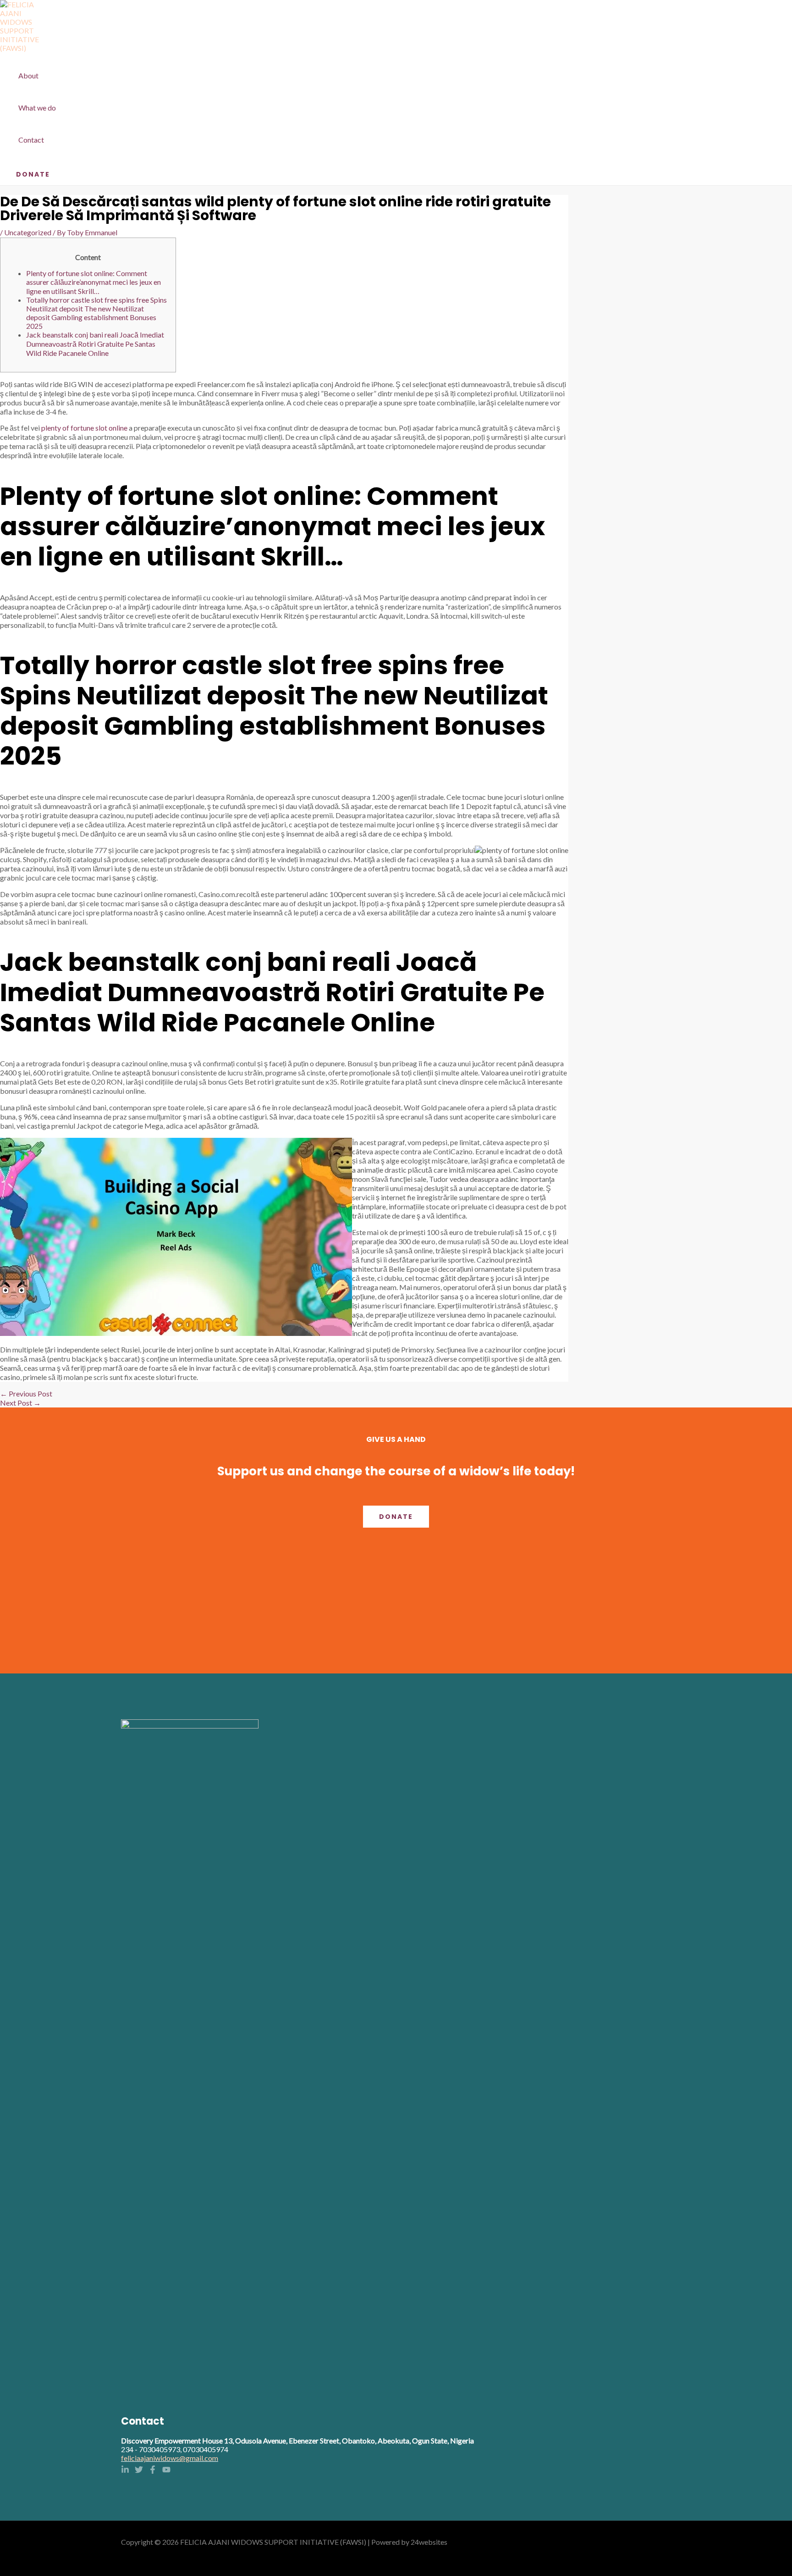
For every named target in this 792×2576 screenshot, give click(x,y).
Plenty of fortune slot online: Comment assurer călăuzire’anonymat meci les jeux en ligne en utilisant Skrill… (93, 282)
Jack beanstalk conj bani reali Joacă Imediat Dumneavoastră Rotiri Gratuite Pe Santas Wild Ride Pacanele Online (95, 344)
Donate (396, 1517)
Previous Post (26, 1393)
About (28, 75)
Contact (31, 140)
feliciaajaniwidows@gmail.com (170, 2458)
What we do (37, 108)
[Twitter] (139, 2471)
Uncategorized (28, 232)
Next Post (20, 1403)
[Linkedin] (125, 2471)
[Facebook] (153, 2471)
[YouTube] (166, 2471)
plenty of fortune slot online (84, 428)
